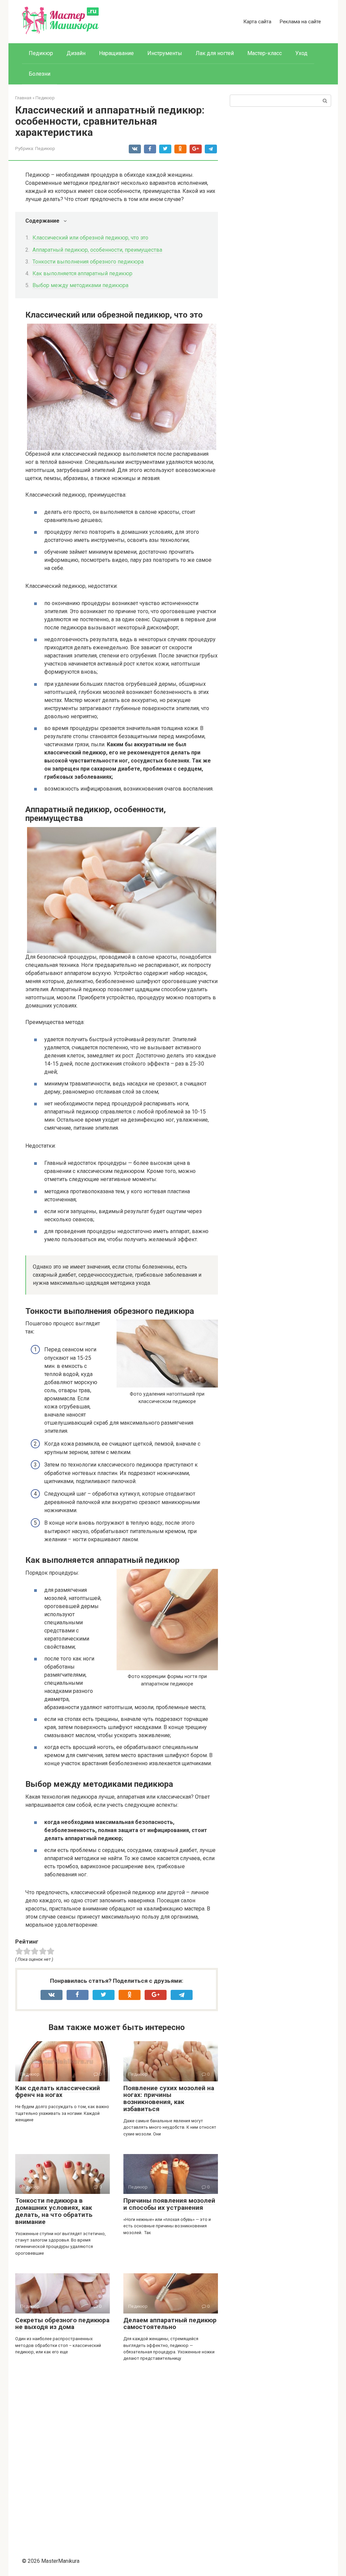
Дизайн (76, 53)
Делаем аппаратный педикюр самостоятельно (170, 2324)
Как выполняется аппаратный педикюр (82, 273)
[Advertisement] (117, 2456)
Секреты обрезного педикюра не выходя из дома (62, 2324)
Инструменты (165, 53)
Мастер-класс (265, 53)
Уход (301, 53)
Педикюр (41, 53)
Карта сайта (257, 22)
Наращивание (116, 53)
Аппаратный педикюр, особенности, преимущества (97, 250)
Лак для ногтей (215, 53)
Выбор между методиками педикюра (80, 285)
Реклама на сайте (300, 22)
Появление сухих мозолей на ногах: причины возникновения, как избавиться (169, 2099)
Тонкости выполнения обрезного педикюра (88, 262)
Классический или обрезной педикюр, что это (90, 238)
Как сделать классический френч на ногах (58, 2092)
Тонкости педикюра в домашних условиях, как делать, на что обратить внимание (54, 2211)
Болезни (40, 74)
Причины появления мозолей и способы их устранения (169, 2204)
